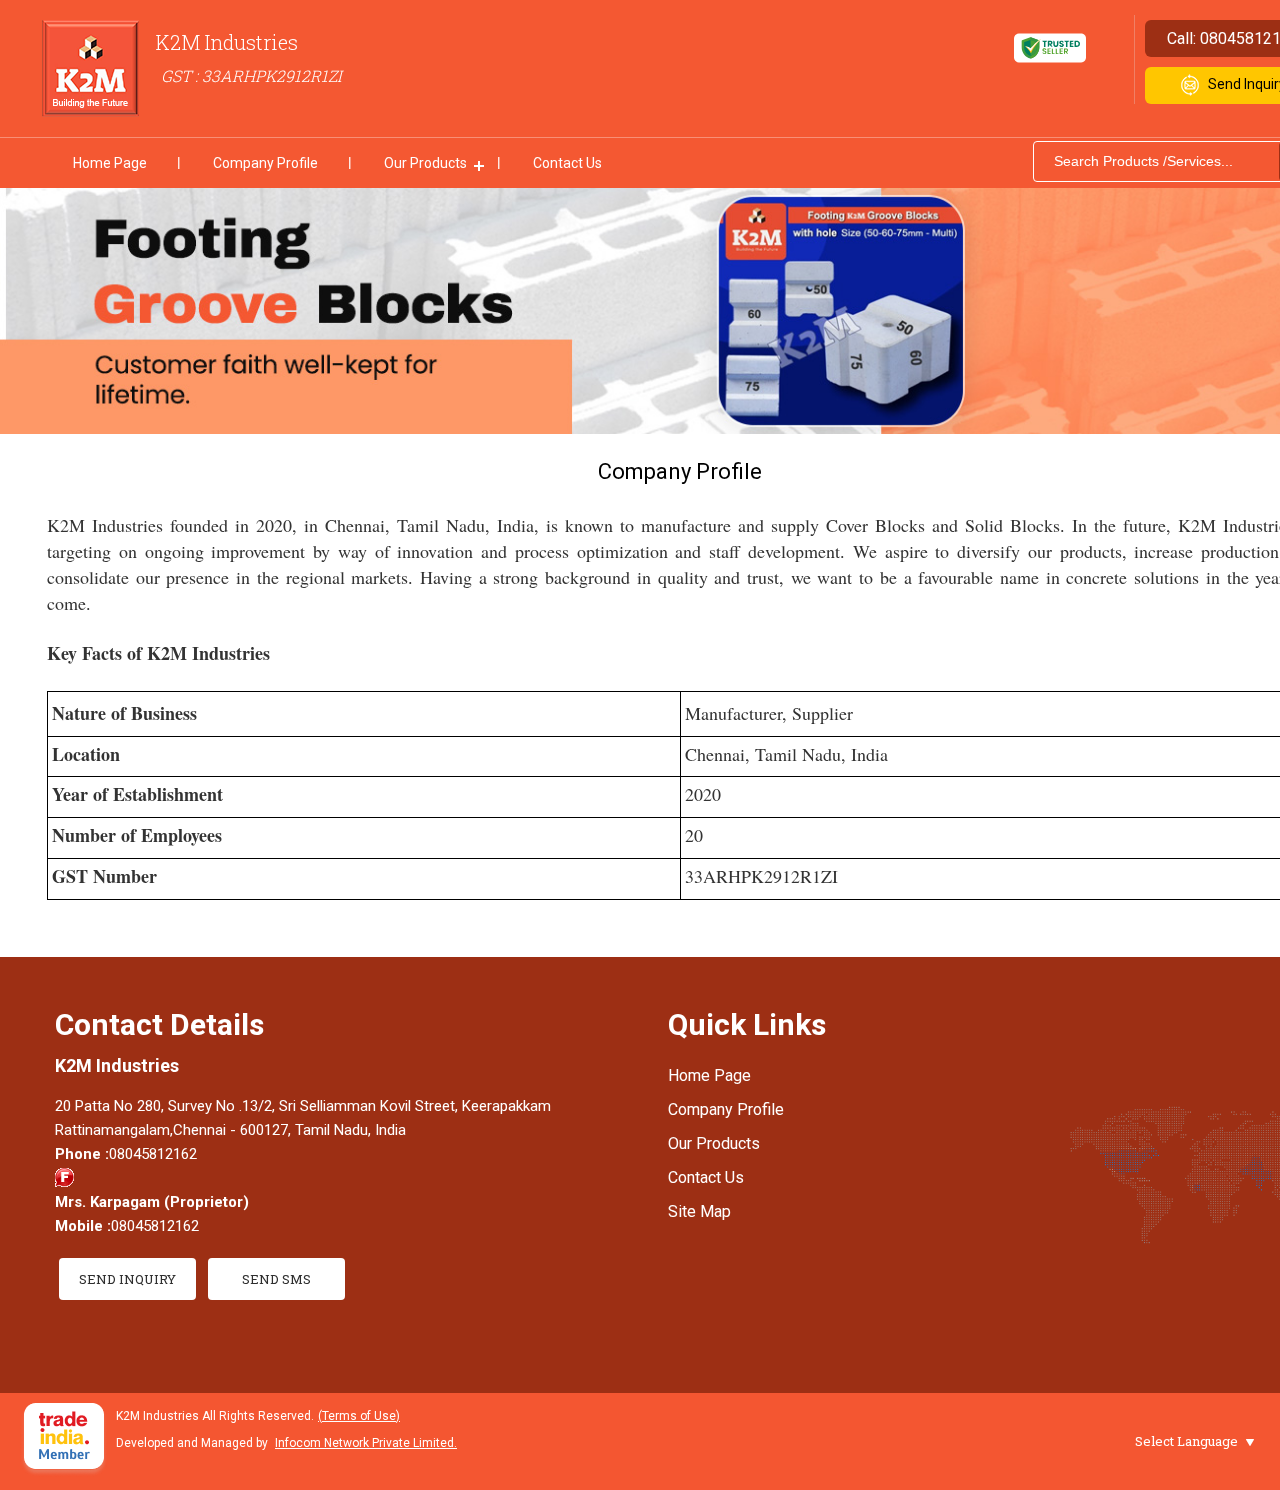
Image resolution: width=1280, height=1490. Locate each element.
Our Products (425, 163)
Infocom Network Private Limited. (366, 1443)
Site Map (699, 1211)
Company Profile (265, 163)
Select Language (1186, 1441)
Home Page (110, 163)
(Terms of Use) (359, 1416)
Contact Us (567, 163)
